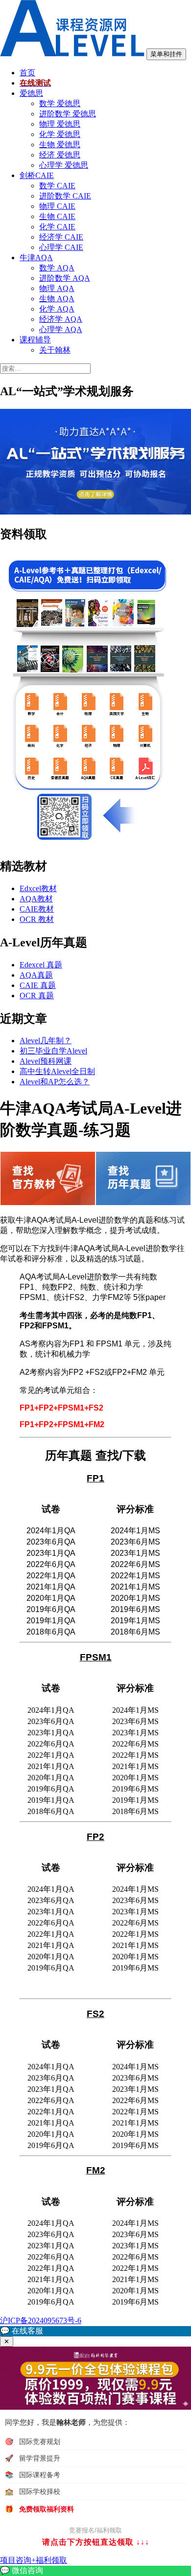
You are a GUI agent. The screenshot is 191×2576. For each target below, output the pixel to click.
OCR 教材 (37, 919)
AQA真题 (36, 975)
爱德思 (31, 93)
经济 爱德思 (60, 155)
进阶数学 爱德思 (68, 114)
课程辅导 (35, 340)
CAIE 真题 (38, 985)
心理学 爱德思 (64, 165)
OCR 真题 (37, 996)
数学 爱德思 (60, 103)
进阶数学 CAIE (65, 196)
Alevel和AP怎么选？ (55, 1082)
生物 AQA (57, 299)
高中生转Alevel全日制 (57, 1071)
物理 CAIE (57, 206)
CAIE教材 (37, 909)
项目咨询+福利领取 (34, 2560)
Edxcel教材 (38, 888)
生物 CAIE (57, 216)
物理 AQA (57, 288)
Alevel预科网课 (46, 1061)
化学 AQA (57, 309)
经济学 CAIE (61, 237)
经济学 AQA (61, 319)
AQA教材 (36, 899)
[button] (95, 2331)
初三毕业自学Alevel (53, 1051)
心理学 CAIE (61, 247)
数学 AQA (57, 268)
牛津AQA (36, 258)
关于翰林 (55, 350)
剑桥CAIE (37, 175)
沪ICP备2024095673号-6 (41, 2320)
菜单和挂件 (166, 54)
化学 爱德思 (60, 134)
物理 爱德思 (60, 124)
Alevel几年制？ (46, 1041)
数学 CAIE (57, 186)
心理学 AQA (61, 329)
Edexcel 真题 (41, 965)
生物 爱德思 (60, 145)
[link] (95, 2571)
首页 (27, 73)
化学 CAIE (57, 227)
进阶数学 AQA (65, 278)
